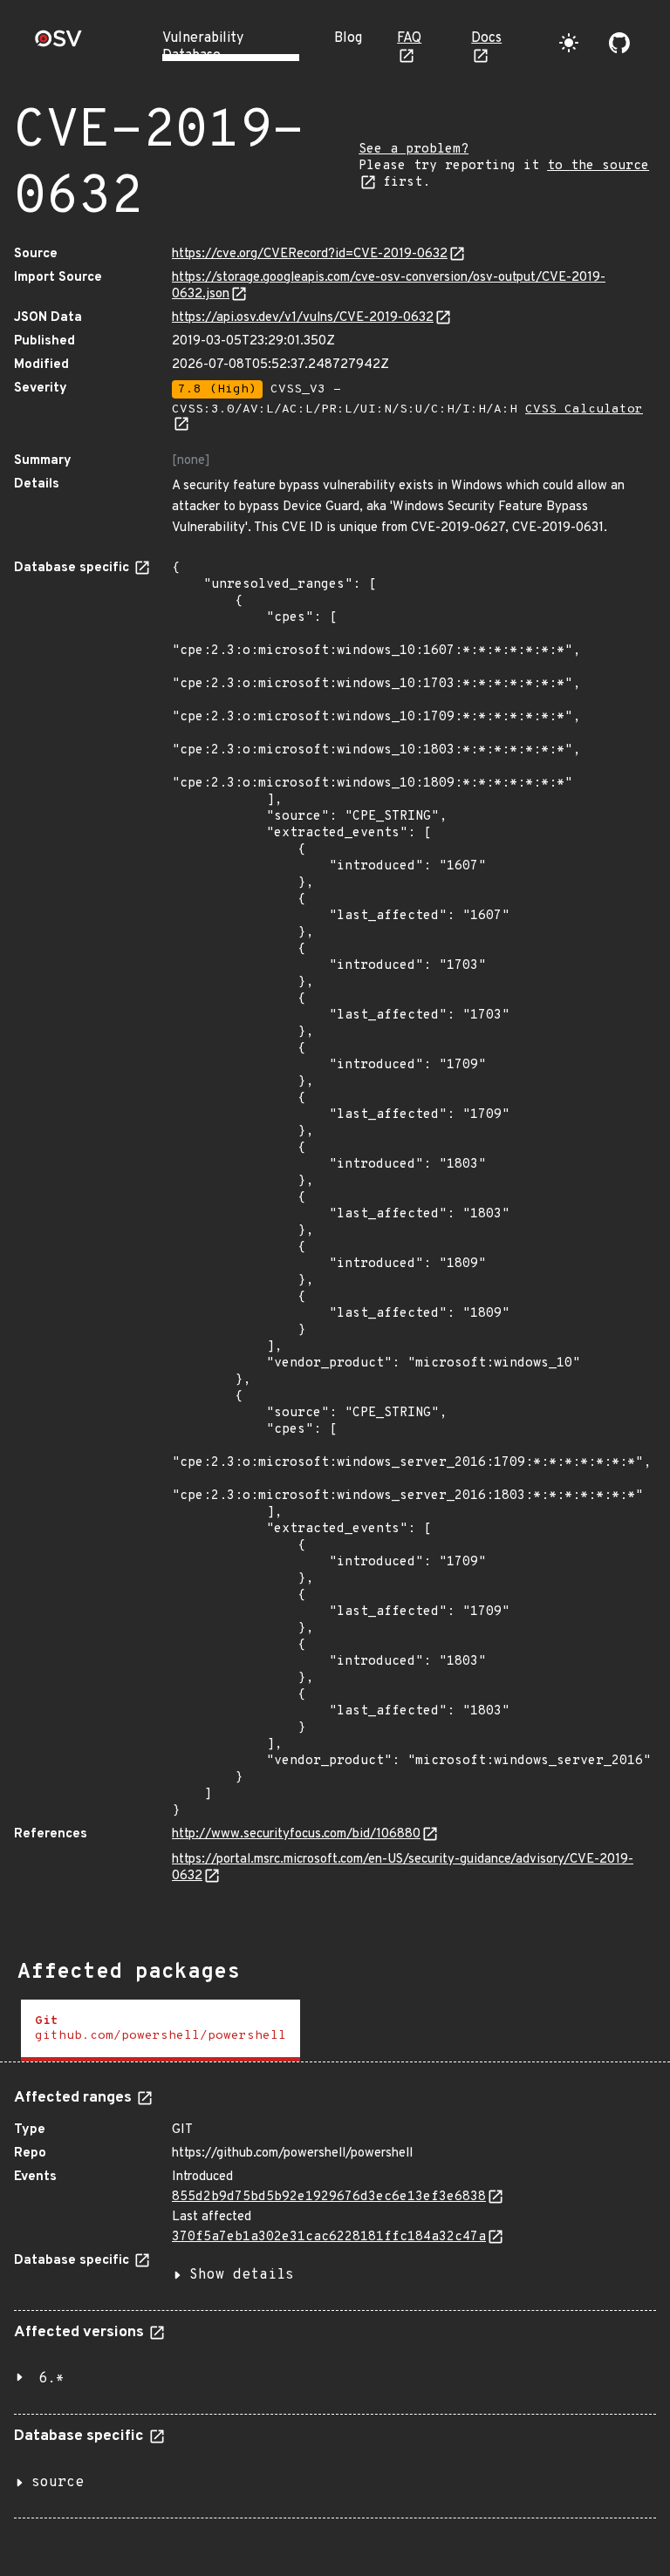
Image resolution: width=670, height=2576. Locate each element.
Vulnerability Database (203, 47)
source (58, 2483)
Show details (242, 2275)
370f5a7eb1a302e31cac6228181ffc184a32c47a (329, 2237)
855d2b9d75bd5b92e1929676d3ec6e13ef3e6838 (329, 2197)
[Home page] (58, 44)
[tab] (161, 2031)
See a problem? (414, 150)
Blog (348, 38)
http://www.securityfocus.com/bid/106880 (296, 1834)
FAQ (409, 38)
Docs (486, 38)
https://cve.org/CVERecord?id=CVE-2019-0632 (310, 254)
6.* (51, 2379)
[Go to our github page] (619, 43)
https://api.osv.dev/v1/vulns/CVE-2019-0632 (303, 318)
